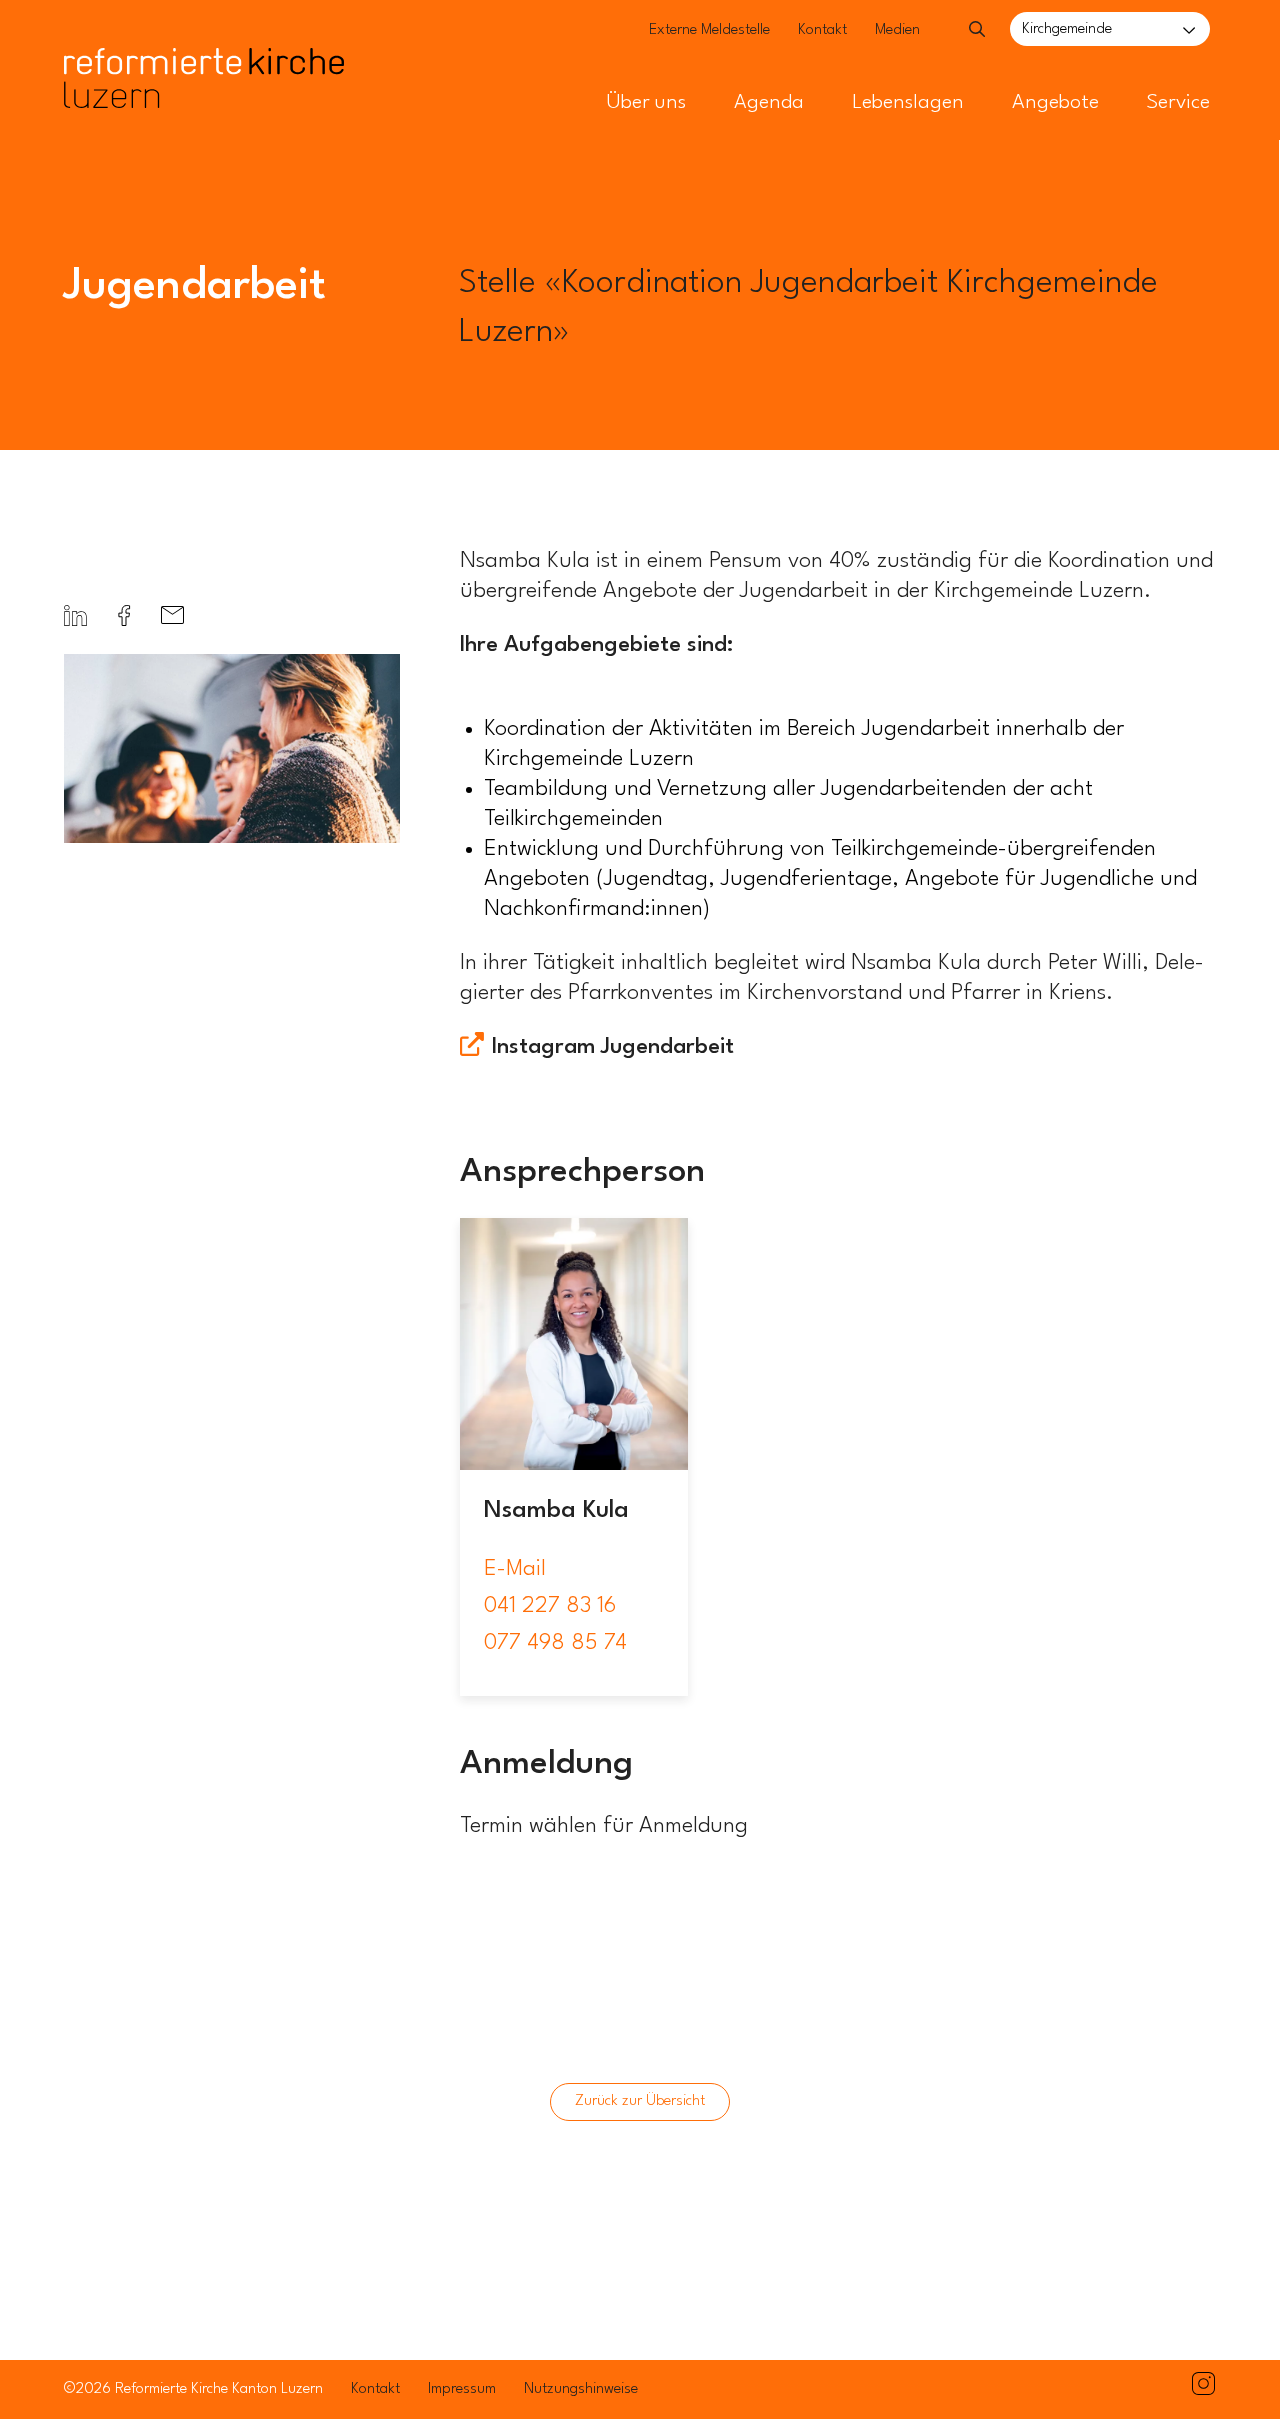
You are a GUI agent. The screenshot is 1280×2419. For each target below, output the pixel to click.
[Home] (204, 37)
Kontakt (822, 30)
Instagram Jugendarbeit (613, 1047)
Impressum (462, 2389)
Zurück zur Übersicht (640, 2101)
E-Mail (515, 1569)
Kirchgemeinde (1067, 29)
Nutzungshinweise (581, 2389)
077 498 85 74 (555, 1643)
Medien (897, 30)
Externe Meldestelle (709, 30)
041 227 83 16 (550, 1606)
